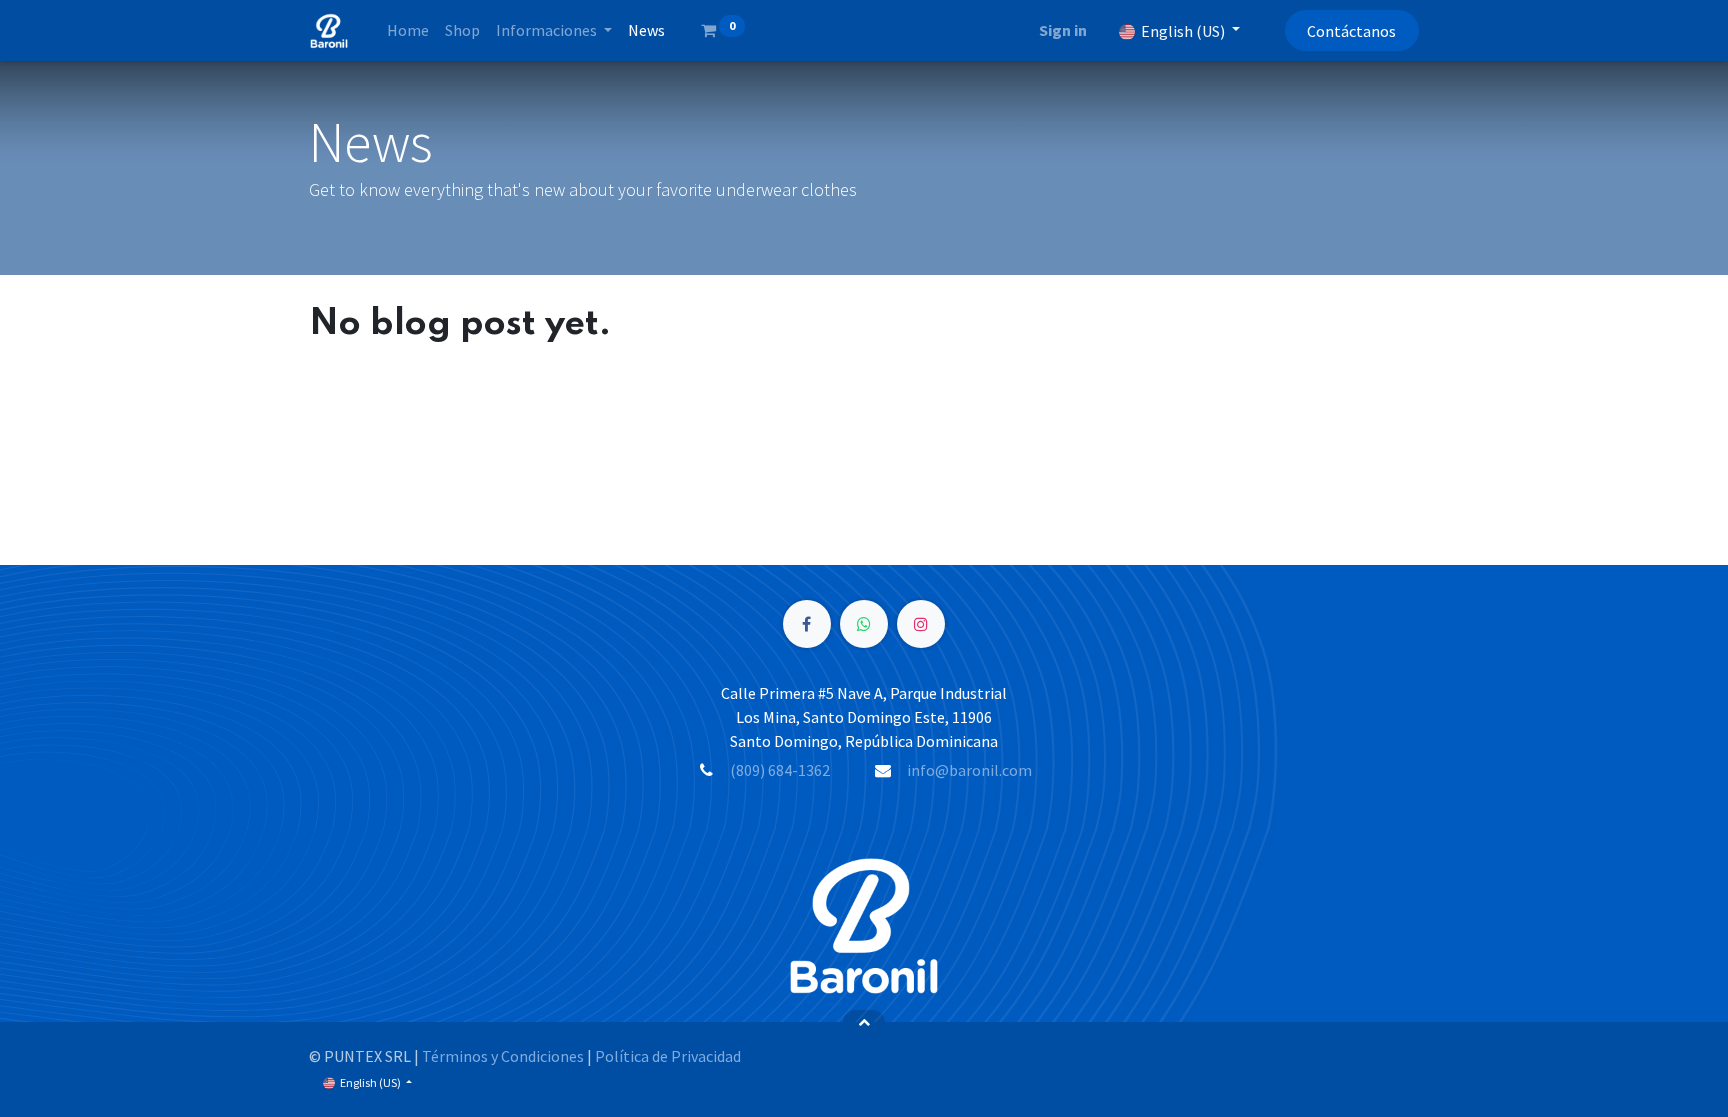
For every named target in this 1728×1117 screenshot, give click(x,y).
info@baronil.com (969, 770)
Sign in (1063, 30)
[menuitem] (408, 30)
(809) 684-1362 (780, 770)
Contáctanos (1351, 31)
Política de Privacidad (668, 1056)
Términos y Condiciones (503, 1056)
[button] (864, 1022)
